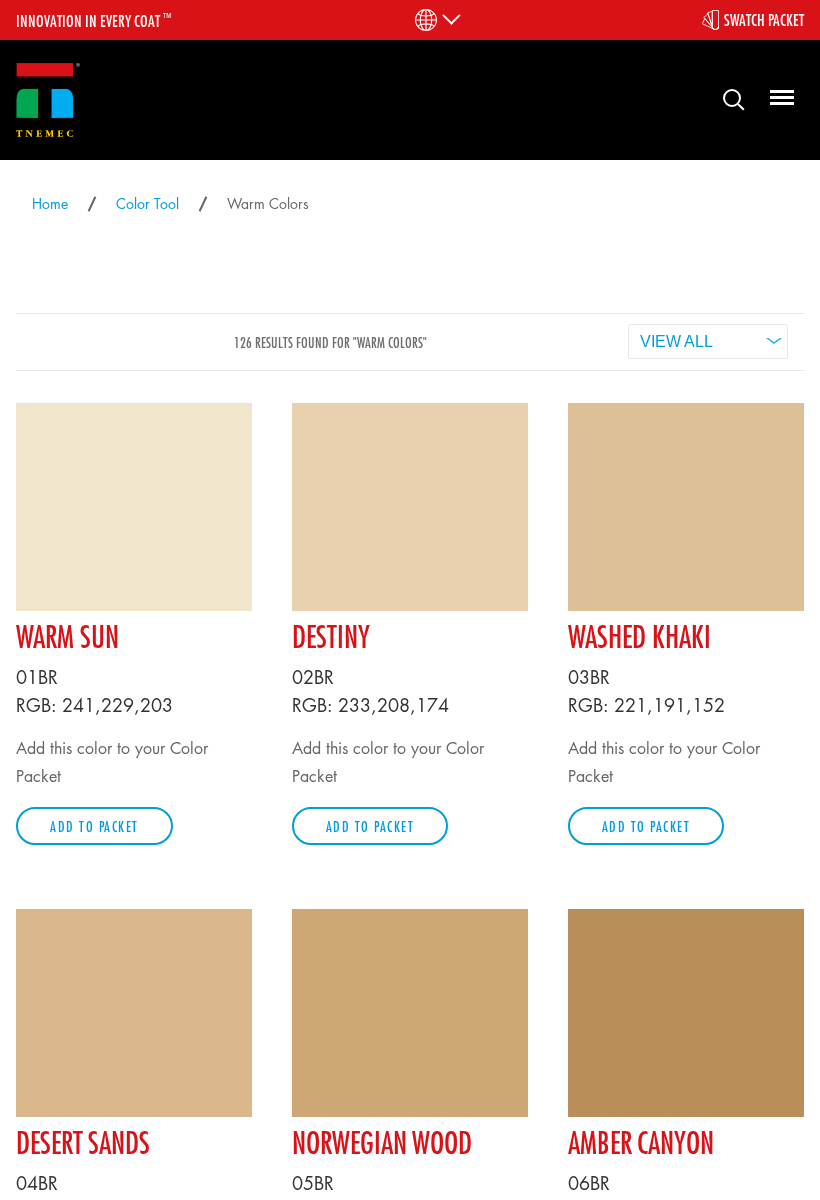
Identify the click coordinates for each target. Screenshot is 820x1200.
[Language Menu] (436, 20)
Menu (779, 98)
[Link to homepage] (48, 100)
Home (50, 203)
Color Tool (147, 203)
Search (726, 98)
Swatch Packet (764, 20)
